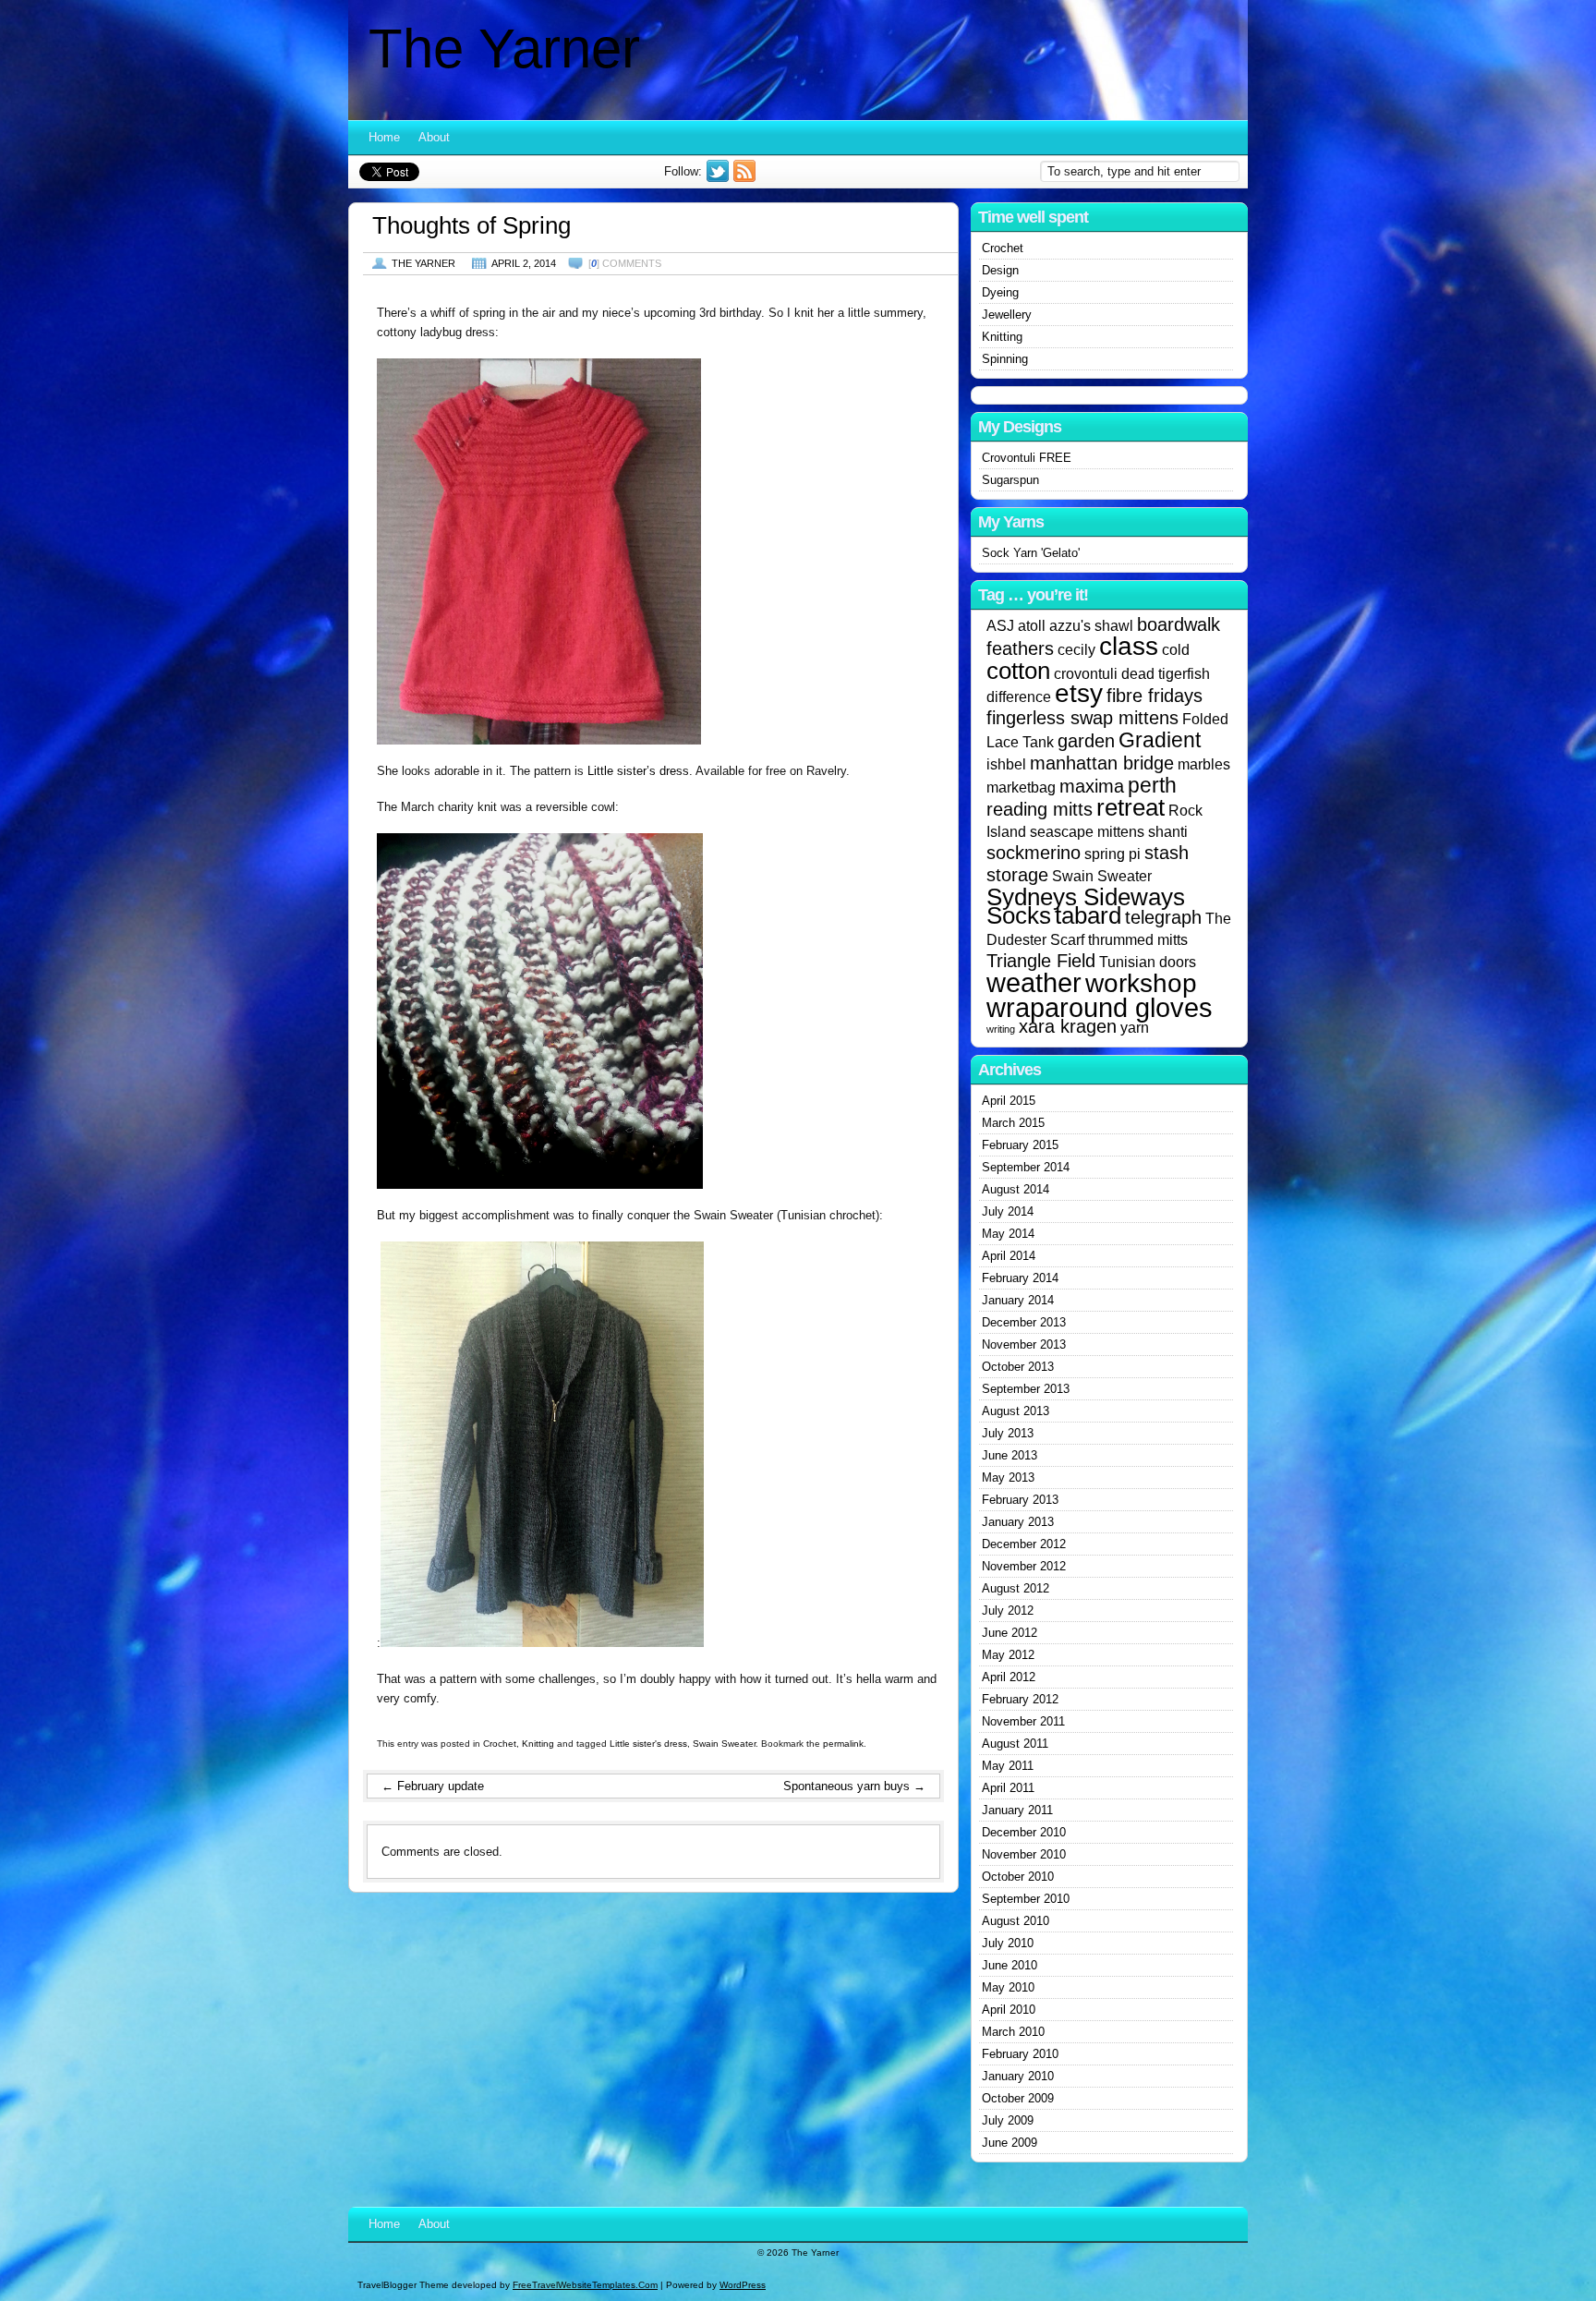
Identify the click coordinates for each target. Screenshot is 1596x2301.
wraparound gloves (1100, 1007)
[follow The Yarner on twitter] (720, 178)
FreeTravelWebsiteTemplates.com (585, 2285)
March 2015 (1013, 1123)
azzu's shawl (1091, 625)
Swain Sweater (724, 1744)
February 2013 (1020, 1500)
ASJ (1000, 625)
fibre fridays (1155, 696)
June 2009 (1010, 2143)
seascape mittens (1087, 831)
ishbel (1006, 764)
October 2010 (1018, 1877)
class (1129, 646)
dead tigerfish (1166, 673)
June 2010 (1010, 1965)
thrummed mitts (1138, 939)
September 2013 (1026, 1389)
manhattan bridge (1102, 763)
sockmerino (1034, 853)
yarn (1135, 1027)
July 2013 (1008, 1433)
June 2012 (1010, 1633)
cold (1176, 649)
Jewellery (1007, 315)
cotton (1018, 671)
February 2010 (1020, 2054)
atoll (1032, 625)
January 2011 (1017, 1810)
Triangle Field (1041, 961)
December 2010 (1024, 1832)
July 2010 (1008, 1943)
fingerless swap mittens (1082, 718)
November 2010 (1024, 1854)
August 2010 (1016, 1921)
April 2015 (1009, 1101)
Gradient (1160, 740)
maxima (1092, 786)
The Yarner (504, 48)
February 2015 (1020, 1145)
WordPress (743, 2285)
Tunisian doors (1148, 962)
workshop (1141, 983)
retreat (1130, 807)
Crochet (500, 1744)
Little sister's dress (648, 1744)
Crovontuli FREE (1027, 458)
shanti (1168, 831)
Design (1000, 270)
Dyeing (1000, 292)
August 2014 (1016, 1189)
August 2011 (1015, 1744)
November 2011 (1023, 1721)
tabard (1088, 915)
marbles (1204, 764)
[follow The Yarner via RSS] (747, 178)
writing (1001, 1029)
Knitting (538, 1744)
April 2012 (1009, 1677)
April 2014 (1009, 1256)
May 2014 (1008, 1234)
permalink (843, 1744)
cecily (1076, 649)
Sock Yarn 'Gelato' (1031, 553)
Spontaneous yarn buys (854, 1786)
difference (1019, 696)
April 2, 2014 (524, 263)
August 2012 (1016, 1588)
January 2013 (1018, 1522)
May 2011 (1008, 1766)
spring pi (1112, 854)
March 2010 (1013, 2032)
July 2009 (1008, 2120)
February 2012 (1020, 1699)
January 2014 (1018, 1300)
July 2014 (1008, 1211)
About (434, 137)
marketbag (1021, 787)
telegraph (1163, 917)
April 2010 (1009, 2010)
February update (433, 1786)
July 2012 (1008, 1611)
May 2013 (1008, 1477)
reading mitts (1040, 809)
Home (384, 137)
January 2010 (1018, 2076)
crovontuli (1086, 673)
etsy (1079, 693)
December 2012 (1024, 1544)
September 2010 (1026, 1899)
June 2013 (1010, 1455)
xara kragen (1068, 1026)
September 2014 (1026, 1167)
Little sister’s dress (638, 771)
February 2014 (1020, 1278)
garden (1086, 741)
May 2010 (1008, 1987)
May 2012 (1008, 1655)
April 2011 (1008, 1788)
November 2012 (1024, 1566)
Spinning (1005, 359)
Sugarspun (1010, 480)
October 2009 (1018, 2098)
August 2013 (1016, 1411)
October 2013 (1018, 1367)
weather (1034, 982)
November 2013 (1024, 1344)
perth (1152, 785)
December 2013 (1024, 1322)
